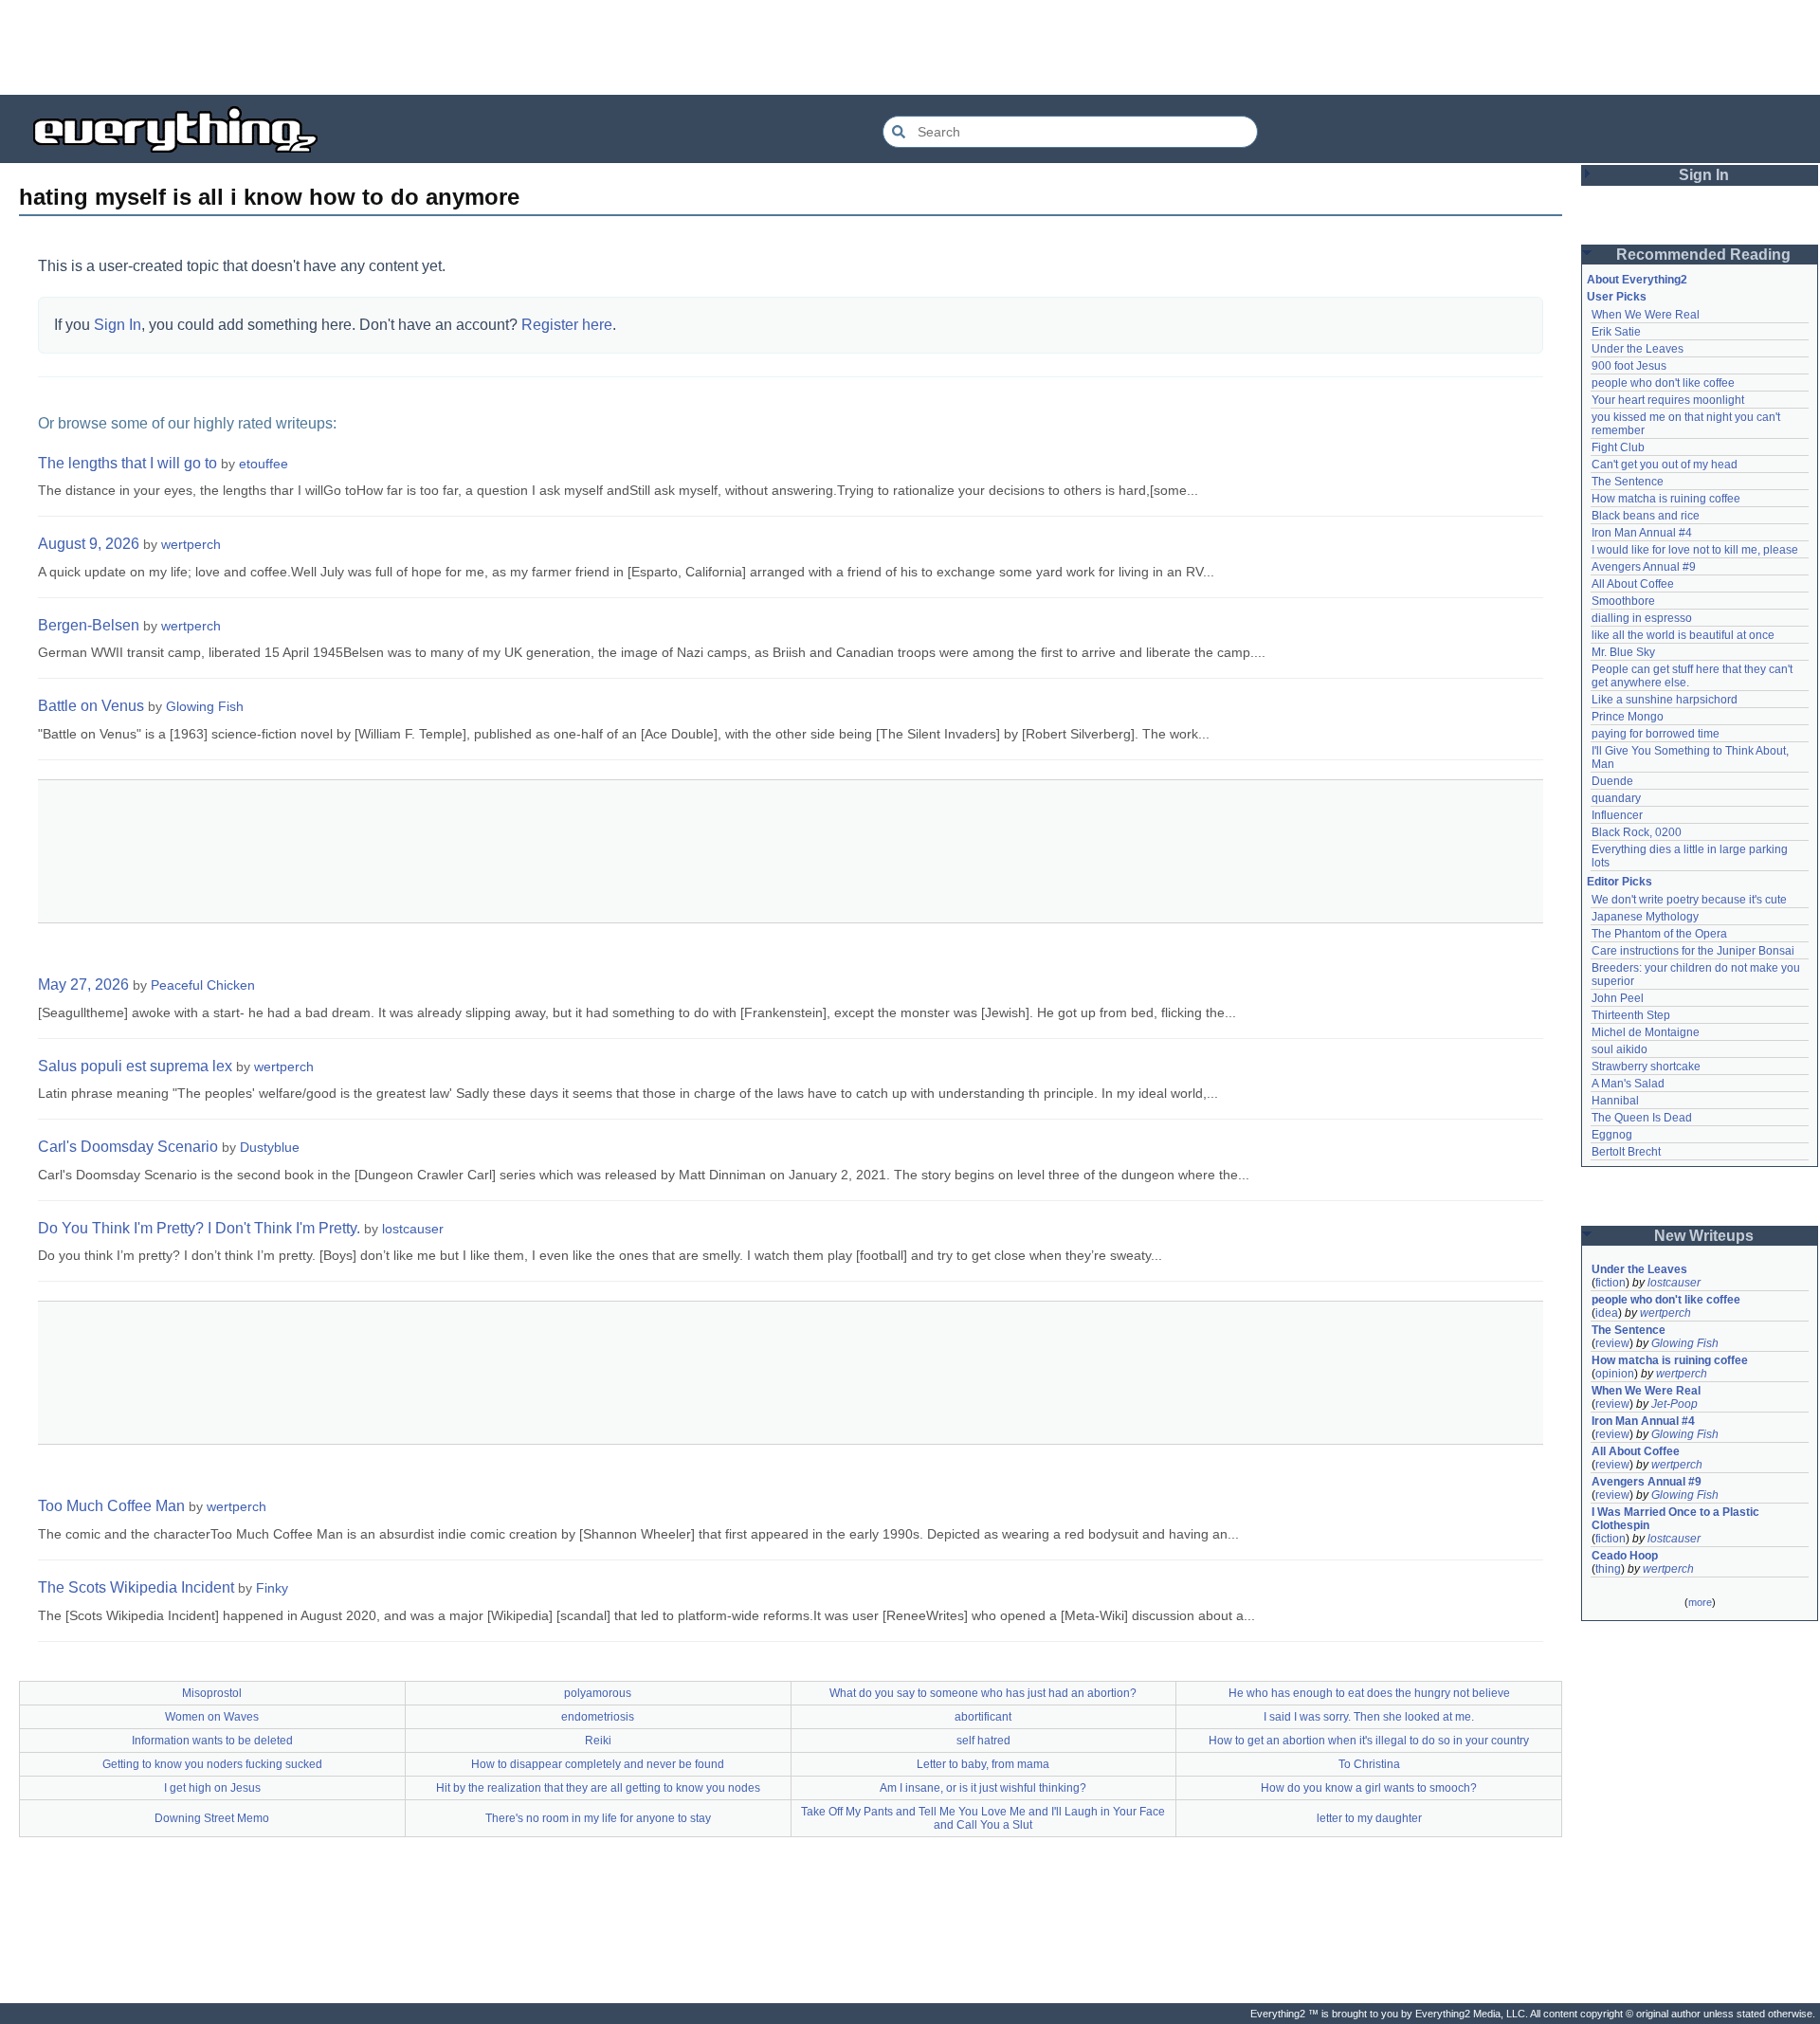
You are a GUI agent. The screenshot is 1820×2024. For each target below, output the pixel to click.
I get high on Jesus (212, 1788)
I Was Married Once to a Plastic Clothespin (1677, 1519)
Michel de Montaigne (1646, 1032)
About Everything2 (1637, 280)
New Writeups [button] (1704, 1236)
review (1612, 1343)
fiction (1611, 1283)
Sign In (118, 325)
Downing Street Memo (212, 1818)
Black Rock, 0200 (1637, 832)
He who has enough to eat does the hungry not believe (1369, 1693)
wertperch (191, 544)
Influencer (1617, 815)
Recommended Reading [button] (1703, 255)
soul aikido (1620, 1049)
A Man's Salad (1628, 1084)
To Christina (1369, 1764)
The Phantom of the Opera (1659, 934)
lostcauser (413, 1229)
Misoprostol (212, 1693)
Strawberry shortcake (1646, 1067)
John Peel (1618, 998)
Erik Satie (1616, 332)
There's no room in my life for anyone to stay (598, 1818)
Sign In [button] (1704, 175)
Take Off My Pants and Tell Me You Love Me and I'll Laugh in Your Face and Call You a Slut (983, 1818)
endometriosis (598, 1717)
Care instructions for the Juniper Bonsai (1693, 951)
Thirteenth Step (1631, 1015)
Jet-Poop (1674, 1404)
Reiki (598, 1741)
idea (1607, 1313)
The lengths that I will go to (127, 463)
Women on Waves (212, 1717)
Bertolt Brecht (1626, 1152)
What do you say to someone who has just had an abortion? (983, 1693)
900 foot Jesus (1629, 366)
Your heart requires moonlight (1668, 400)
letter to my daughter (1369, 1818)
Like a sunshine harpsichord (1665, 700)
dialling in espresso (1642, 618)
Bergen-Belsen (89, 625)
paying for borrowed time (1656, 734)
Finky (272, 1588)
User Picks (1617, 297)
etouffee (264, 464)
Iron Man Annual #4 (1642, 533)
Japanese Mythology (1645, 917)
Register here (567, 325)
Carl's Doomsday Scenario (128, 1147)
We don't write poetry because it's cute (1689, 900)
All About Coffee (1633, 584)
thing (1608, 1569)
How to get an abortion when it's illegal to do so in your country (1369, 1741)
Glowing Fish (205, 706)
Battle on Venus (91, 706)
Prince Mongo (1628, 717)
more (1700, 1602)
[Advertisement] (910, 47)
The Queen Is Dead (1642, 1118)
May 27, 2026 (83, 985)
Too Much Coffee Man (111, 1506)
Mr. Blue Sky (1623, 652)
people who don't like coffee (1663, 383)
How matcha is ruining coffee (1666, 499)
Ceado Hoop (1625, 1556)
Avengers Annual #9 (1644, 567)
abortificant (983, 1717)
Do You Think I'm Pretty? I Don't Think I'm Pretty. (199, 1228)
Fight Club (1618, 447)
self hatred (983, 1741)
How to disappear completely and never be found (598, 1764)
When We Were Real (1646, 315)
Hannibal (1615, 1101)
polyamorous (598, 1693)
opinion (1615, 1374)
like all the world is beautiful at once (1683, 635)
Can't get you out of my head (1665, 465)
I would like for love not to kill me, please (1695, 550)
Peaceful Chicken (203, 985)
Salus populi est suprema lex (135, 1066)
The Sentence (1628, 482)
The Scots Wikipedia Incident (136, 1587)
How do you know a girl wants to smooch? (1369, 1788)
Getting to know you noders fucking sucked (212, 1764)
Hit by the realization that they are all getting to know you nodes (598, 1788)
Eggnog (1612, 1135)
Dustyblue (270, 1147)
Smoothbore (1623, 601)
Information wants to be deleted (212, 1741)
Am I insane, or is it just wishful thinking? (983, 1788)
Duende (1612, 781)
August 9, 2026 (89, 544)
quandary (1616, 798)
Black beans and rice (1646, 516)
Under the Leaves (1638, 349)
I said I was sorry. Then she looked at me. (1369, 1717)
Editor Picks (1620, 882)
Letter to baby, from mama (983, 1764)
